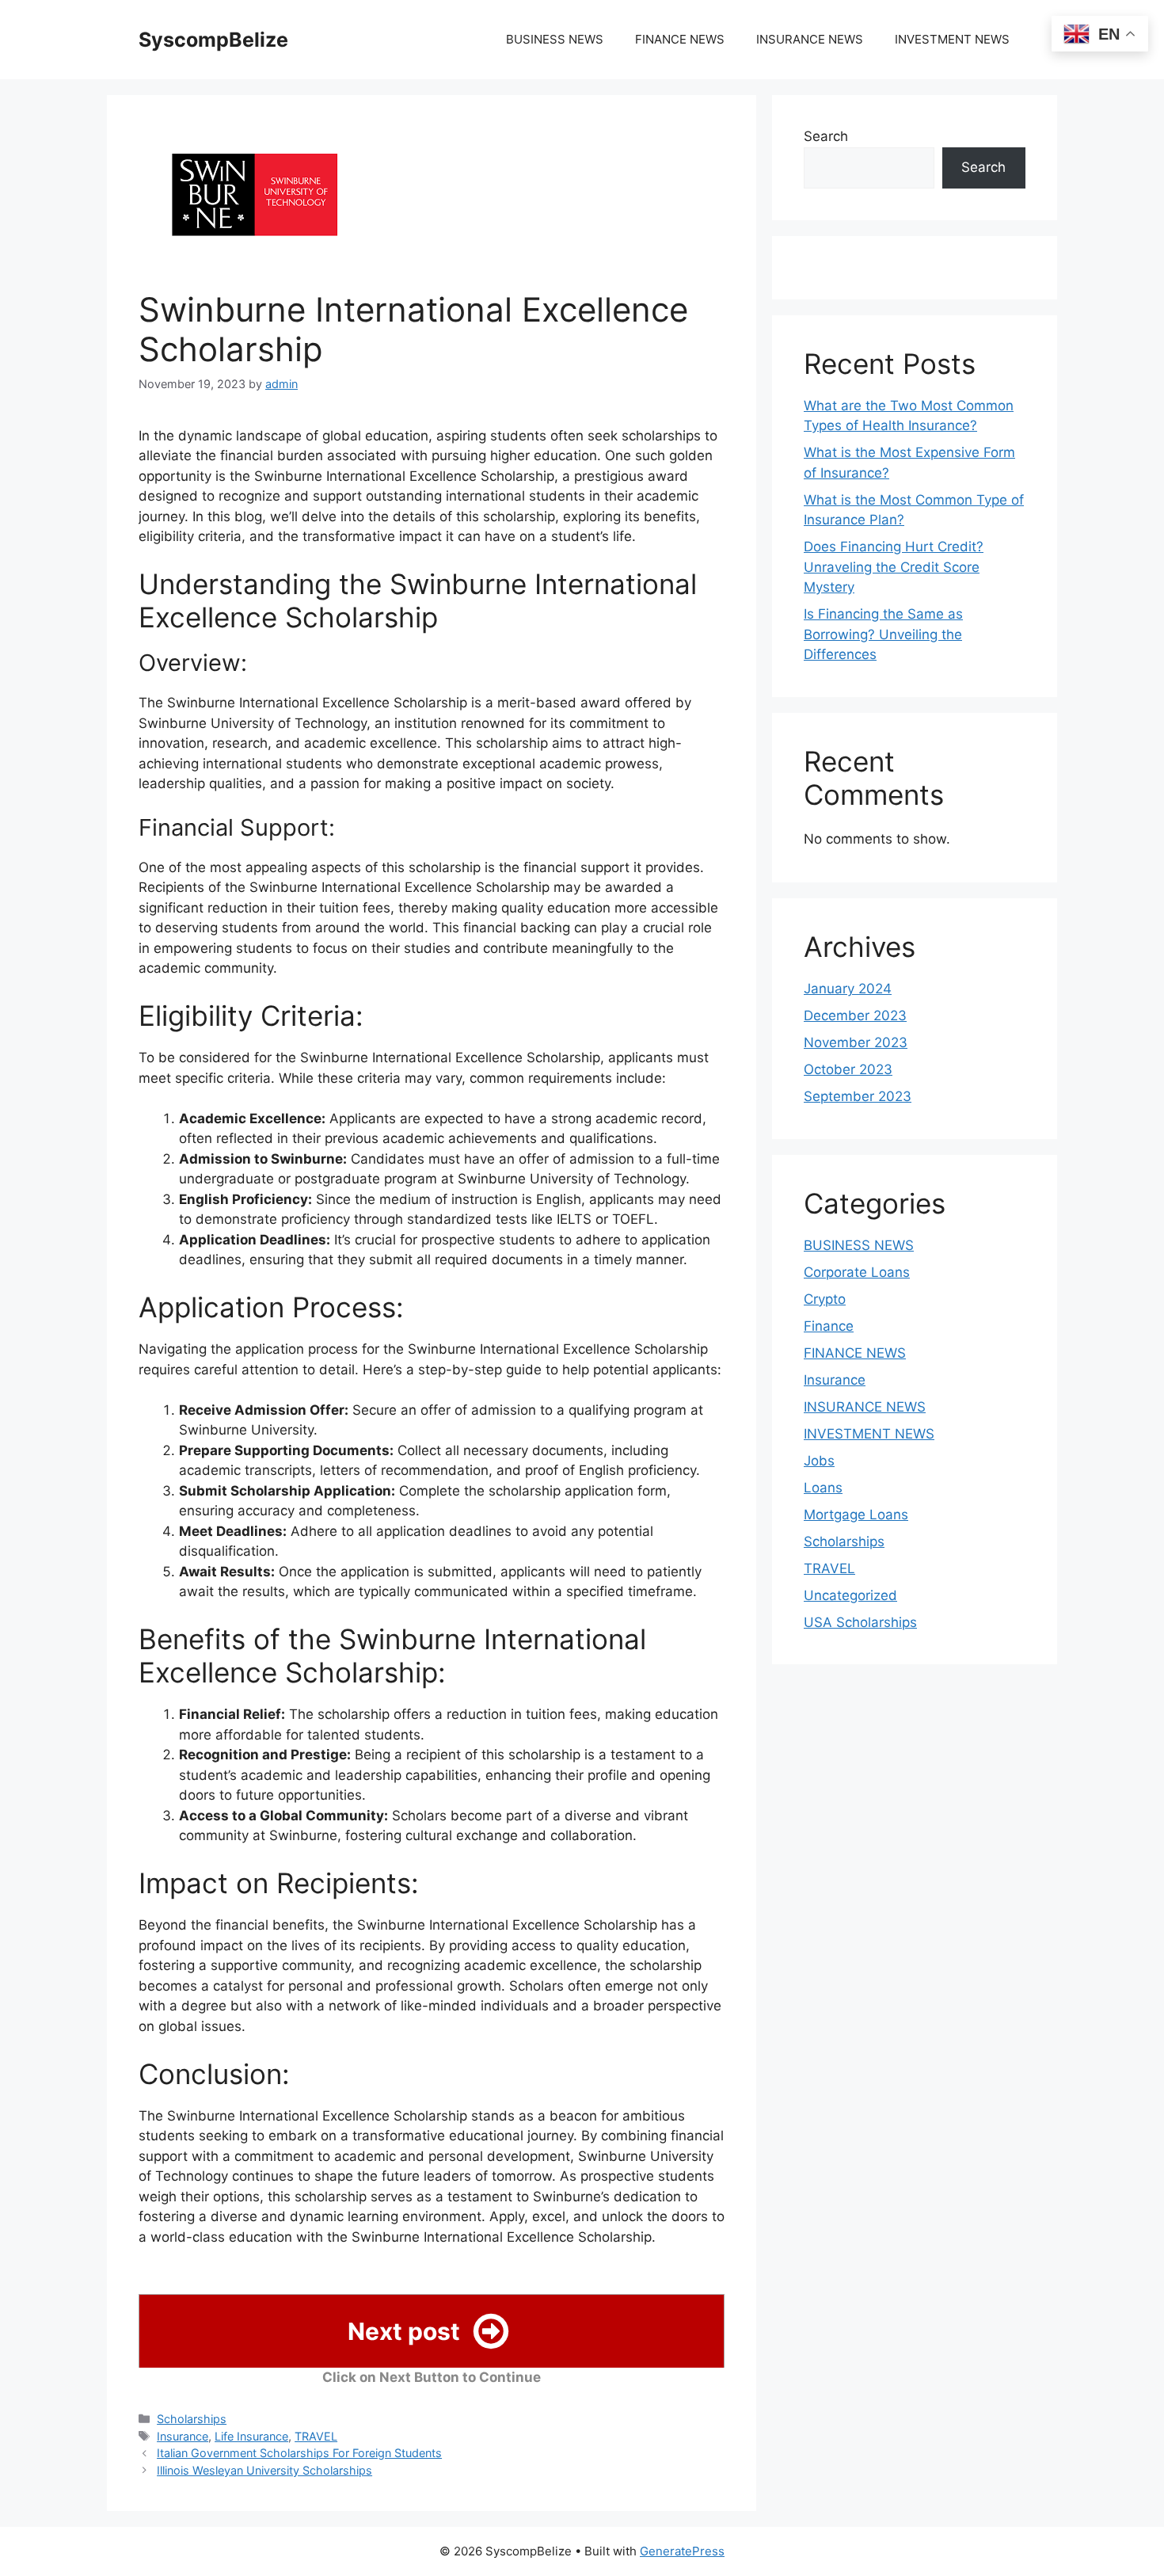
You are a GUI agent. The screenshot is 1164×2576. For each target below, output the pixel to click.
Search (826, 136)
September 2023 (858, 1096)
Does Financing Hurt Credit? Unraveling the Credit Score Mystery (894, 567)
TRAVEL (316, 2436)
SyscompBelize (213, 40)
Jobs (819, 1461)
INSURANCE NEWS (810, 39)
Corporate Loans (857, 1272)
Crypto (825, 1299)
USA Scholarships (860, 1622)
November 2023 (856, 1042)
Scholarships (192, 2419)
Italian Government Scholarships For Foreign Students (299, 2453)
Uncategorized (850, 1595)
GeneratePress (682, 2551)
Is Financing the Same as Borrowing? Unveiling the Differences (883, 634)
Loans (823, 1488)
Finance (829, 1326)
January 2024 (848, 989)
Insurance (183, 2436)
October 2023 (848, 1069)
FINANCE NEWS (680, 39)
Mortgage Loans (856, 1515)
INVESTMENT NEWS (952, 39)
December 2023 (855, 1016)
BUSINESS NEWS (555, 39)
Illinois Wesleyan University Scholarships (264, 2470)
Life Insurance (251, 2436)
